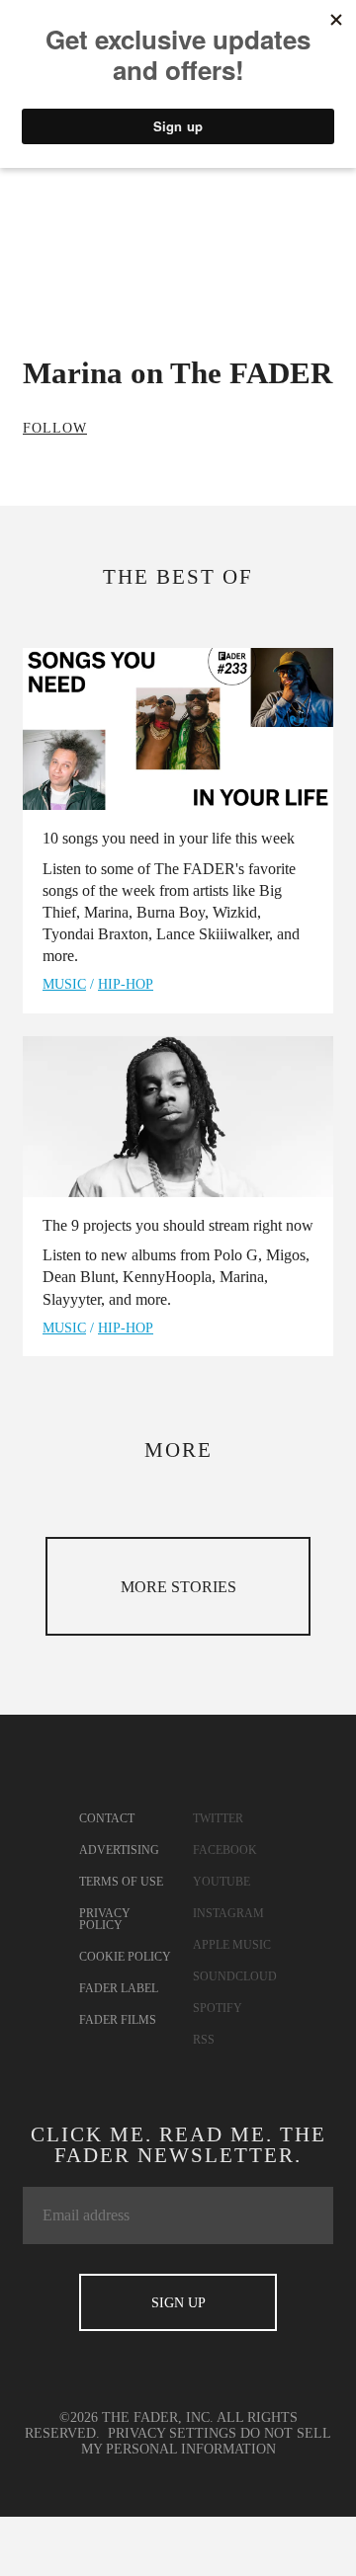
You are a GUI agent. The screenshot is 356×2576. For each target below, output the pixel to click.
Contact (107, 1818)
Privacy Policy (105, 1919)
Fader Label (119, 1988)
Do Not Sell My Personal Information (207, 2441)
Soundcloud (235, 1976)
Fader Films (118, 2020)
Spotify (218, 2008)
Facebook (225, 1850)
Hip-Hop (126, 984)
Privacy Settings (172, 2433)
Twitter (218, 1818)
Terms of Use (121, 1882)
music (64, 984)
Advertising (119, 1850)
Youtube (222, 1882)
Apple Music (232, 1945)
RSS (204, 2040)
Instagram (228, 1913)
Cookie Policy (125, 1957)
